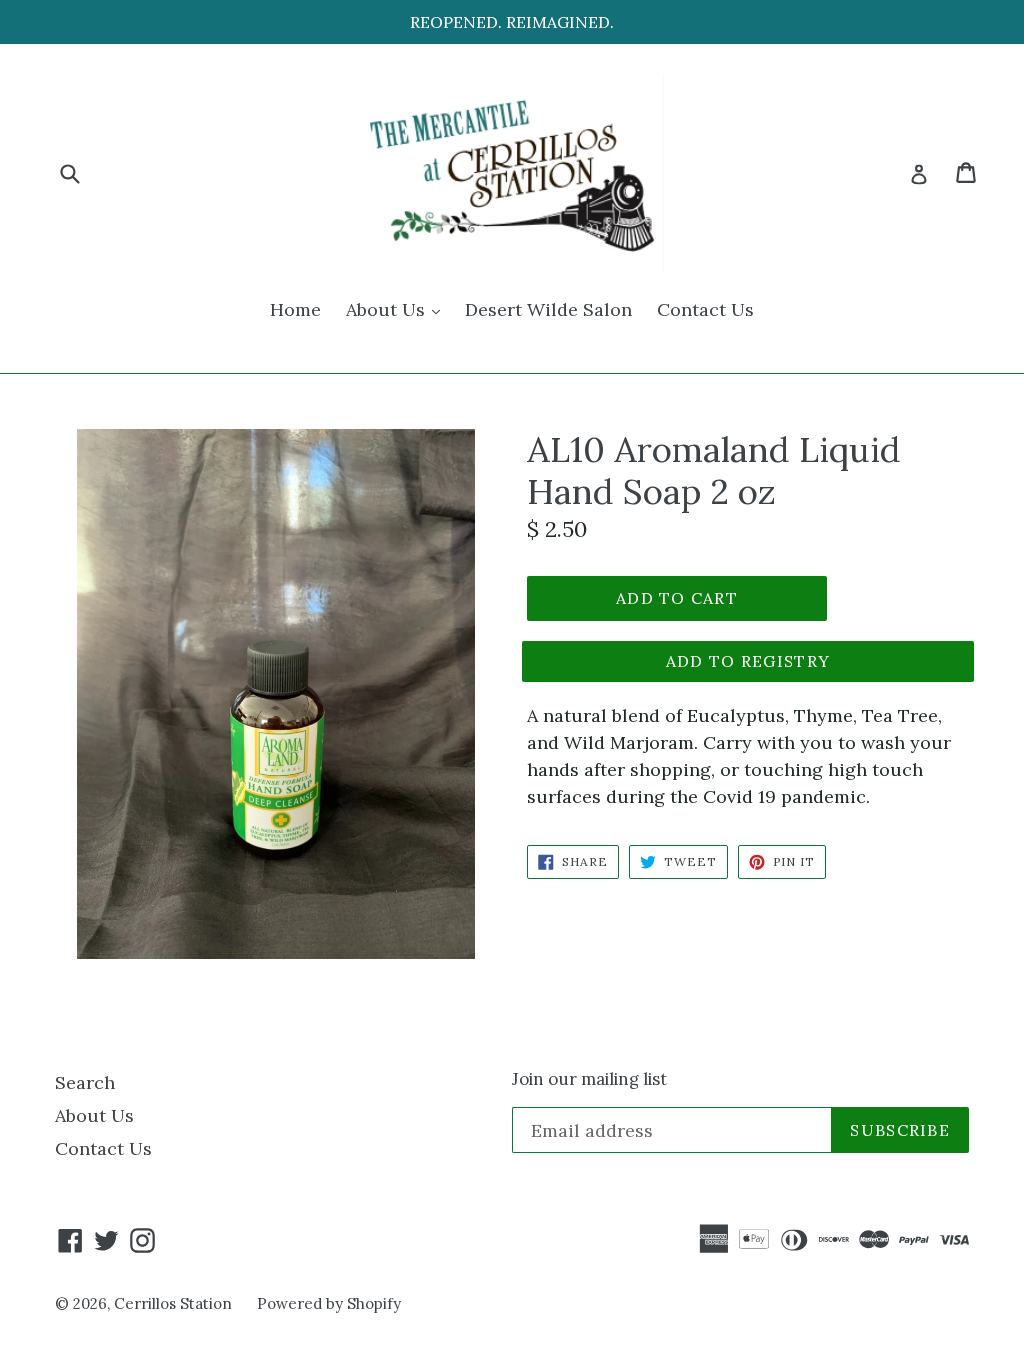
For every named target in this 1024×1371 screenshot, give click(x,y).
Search (85, 1082)
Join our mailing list (589, 1079)
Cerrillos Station (173, 1303)
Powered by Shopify (329, 1303)
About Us (398, 309)
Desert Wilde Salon (548, 309)
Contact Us (705, 309)
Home (295, 309)
